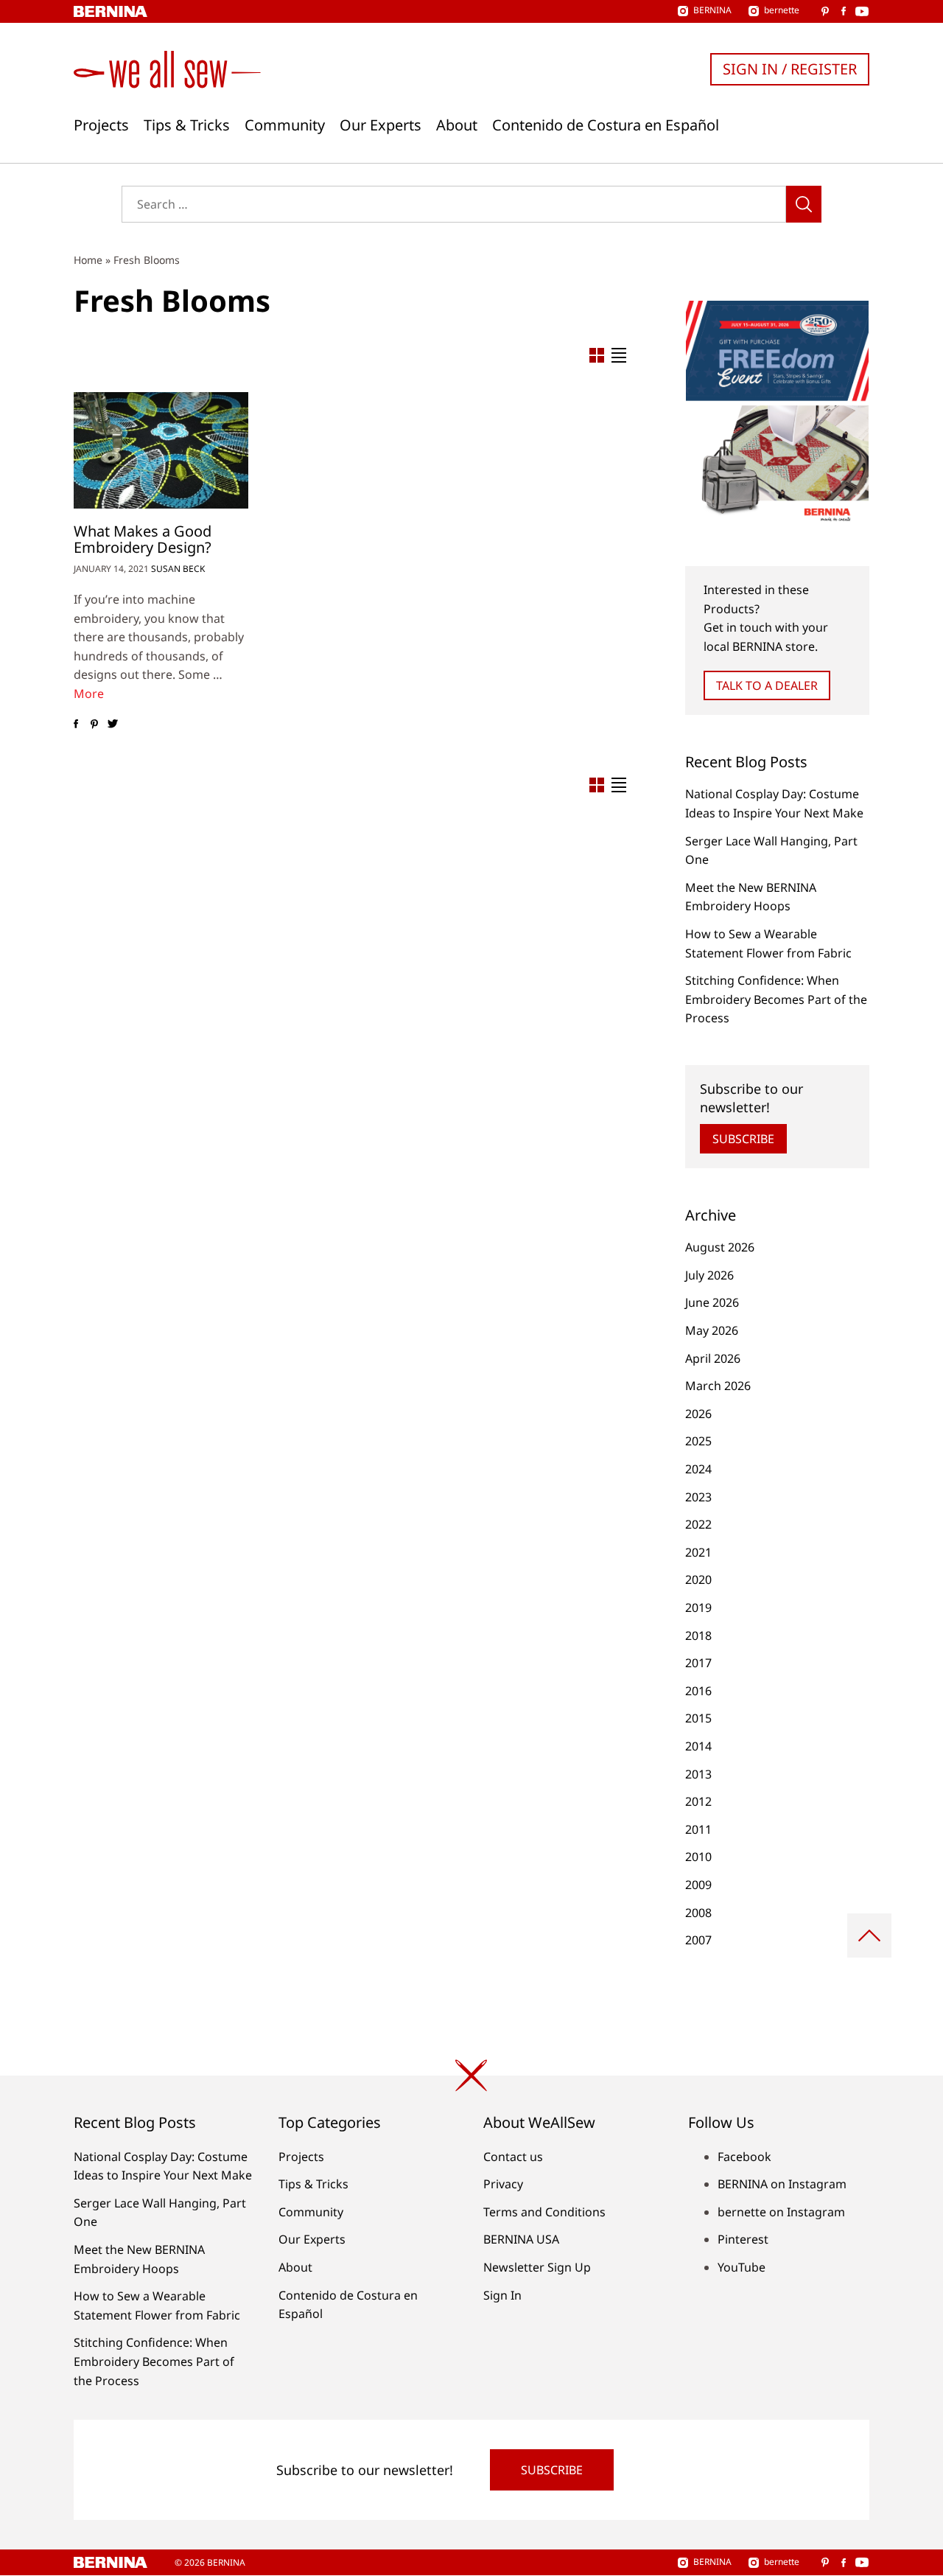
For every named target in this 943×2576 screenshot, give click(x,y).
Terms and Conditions (544, 2212)
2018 (698, 1636)
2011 (698, 1829)
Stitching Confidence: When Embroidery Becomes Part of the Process (776, 999)
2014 (698, 1746)
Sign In (502, 2295)
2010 (698, 1857)
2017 (698, 1663)
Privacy (503, 2184)
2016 (698, 1691)
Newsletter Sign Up (537, 2267)
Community (285, 125)
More (89, 694)
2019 (698, 1608)
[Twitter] (112, 725)
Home (88, 260)
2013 (698, 1774)
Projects (101, 125)
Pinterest (743, 2239)
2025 (698, 1441)
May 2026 (712, 1330)
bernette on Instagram (781, 2212)
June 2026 (712, 1302)
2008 (698, 1913)
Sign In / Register (790, 69)
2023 (698, 1497)
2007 (698, 1940)
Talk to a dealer (767, 685)
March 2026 (718, 1386)
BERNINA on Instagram (782, 2184)
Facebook (744, 2157)
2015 (698, 1718)
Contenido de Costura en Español (606, 125)
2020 (698, 1580)
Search (804, 204)
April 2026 (713, 1358)
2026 (698, 1414)
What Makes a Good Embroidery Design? (143, 539)
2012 (698, 1801)
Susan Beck (178, 569)
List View (619, 355)
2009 (698, 1885)
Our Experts (381, 125)
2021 (698, 1552)
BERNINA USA (521, 2239)
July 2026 (709, 1275)
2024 (698, 1469)
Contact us (513, 2157)
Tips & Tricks (187, 125)
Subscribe (743, 1139)
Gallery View (597, 355)
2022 (698, 1524)
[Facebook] (76, 725)
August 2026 (720, 1247)
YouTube (742, 2267)
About (457, 125)
